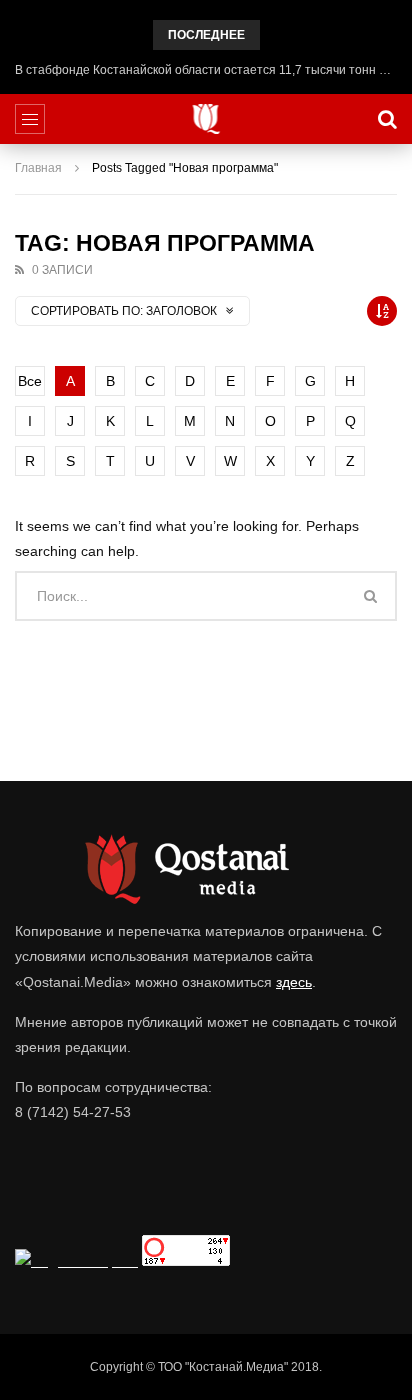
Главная (38, 168)
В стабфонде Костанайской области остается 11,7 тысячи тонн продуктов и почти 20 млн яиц (206, 70)
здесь (294, 982)
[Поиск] (387, 119)
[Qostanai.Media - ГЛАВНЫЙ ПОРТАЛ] (206, 119)
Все (30, 381)
